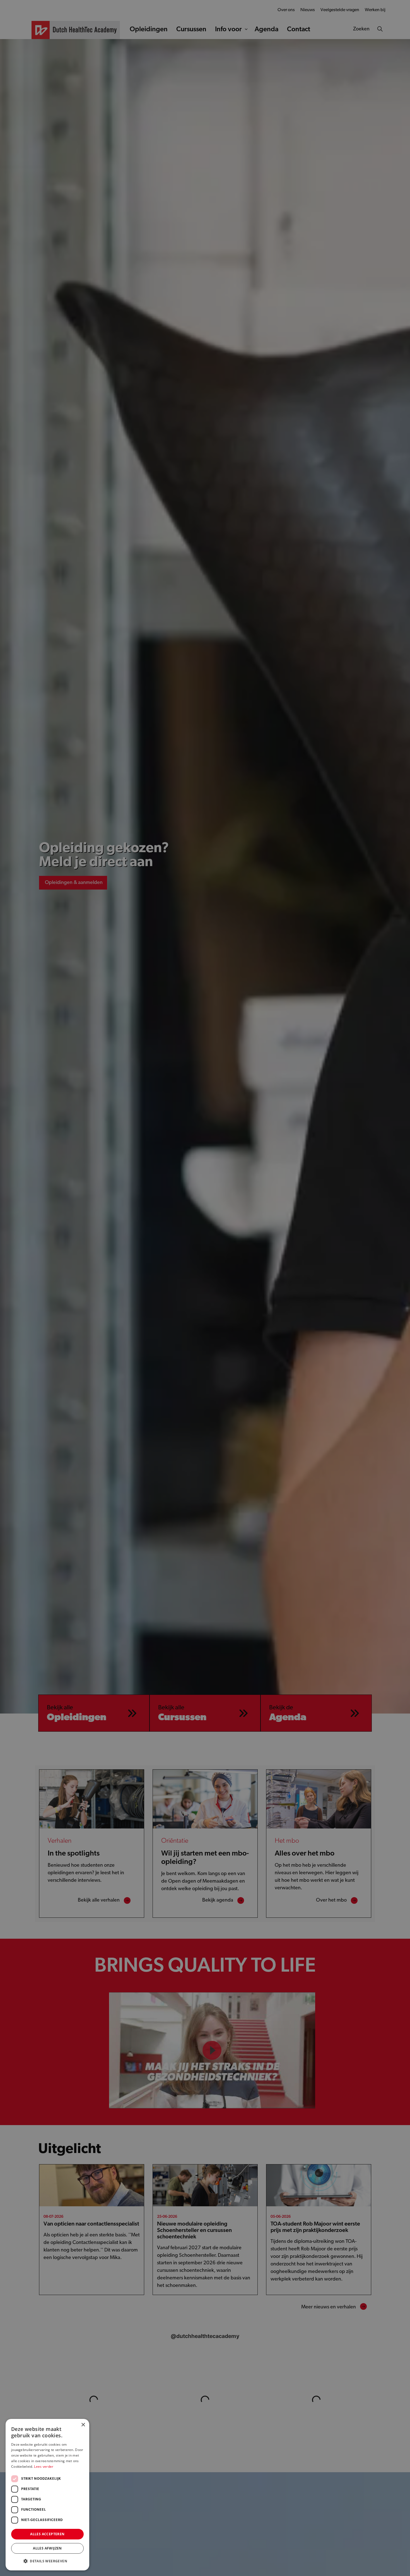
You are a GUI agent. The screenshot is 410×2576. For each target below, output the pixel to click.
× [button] (83, 2425)
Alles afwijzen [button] (47, 2548)
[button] (47, 2561)
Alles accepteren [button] (47, 2534)
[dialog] (205, 1288)
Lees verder (44, 2466)
